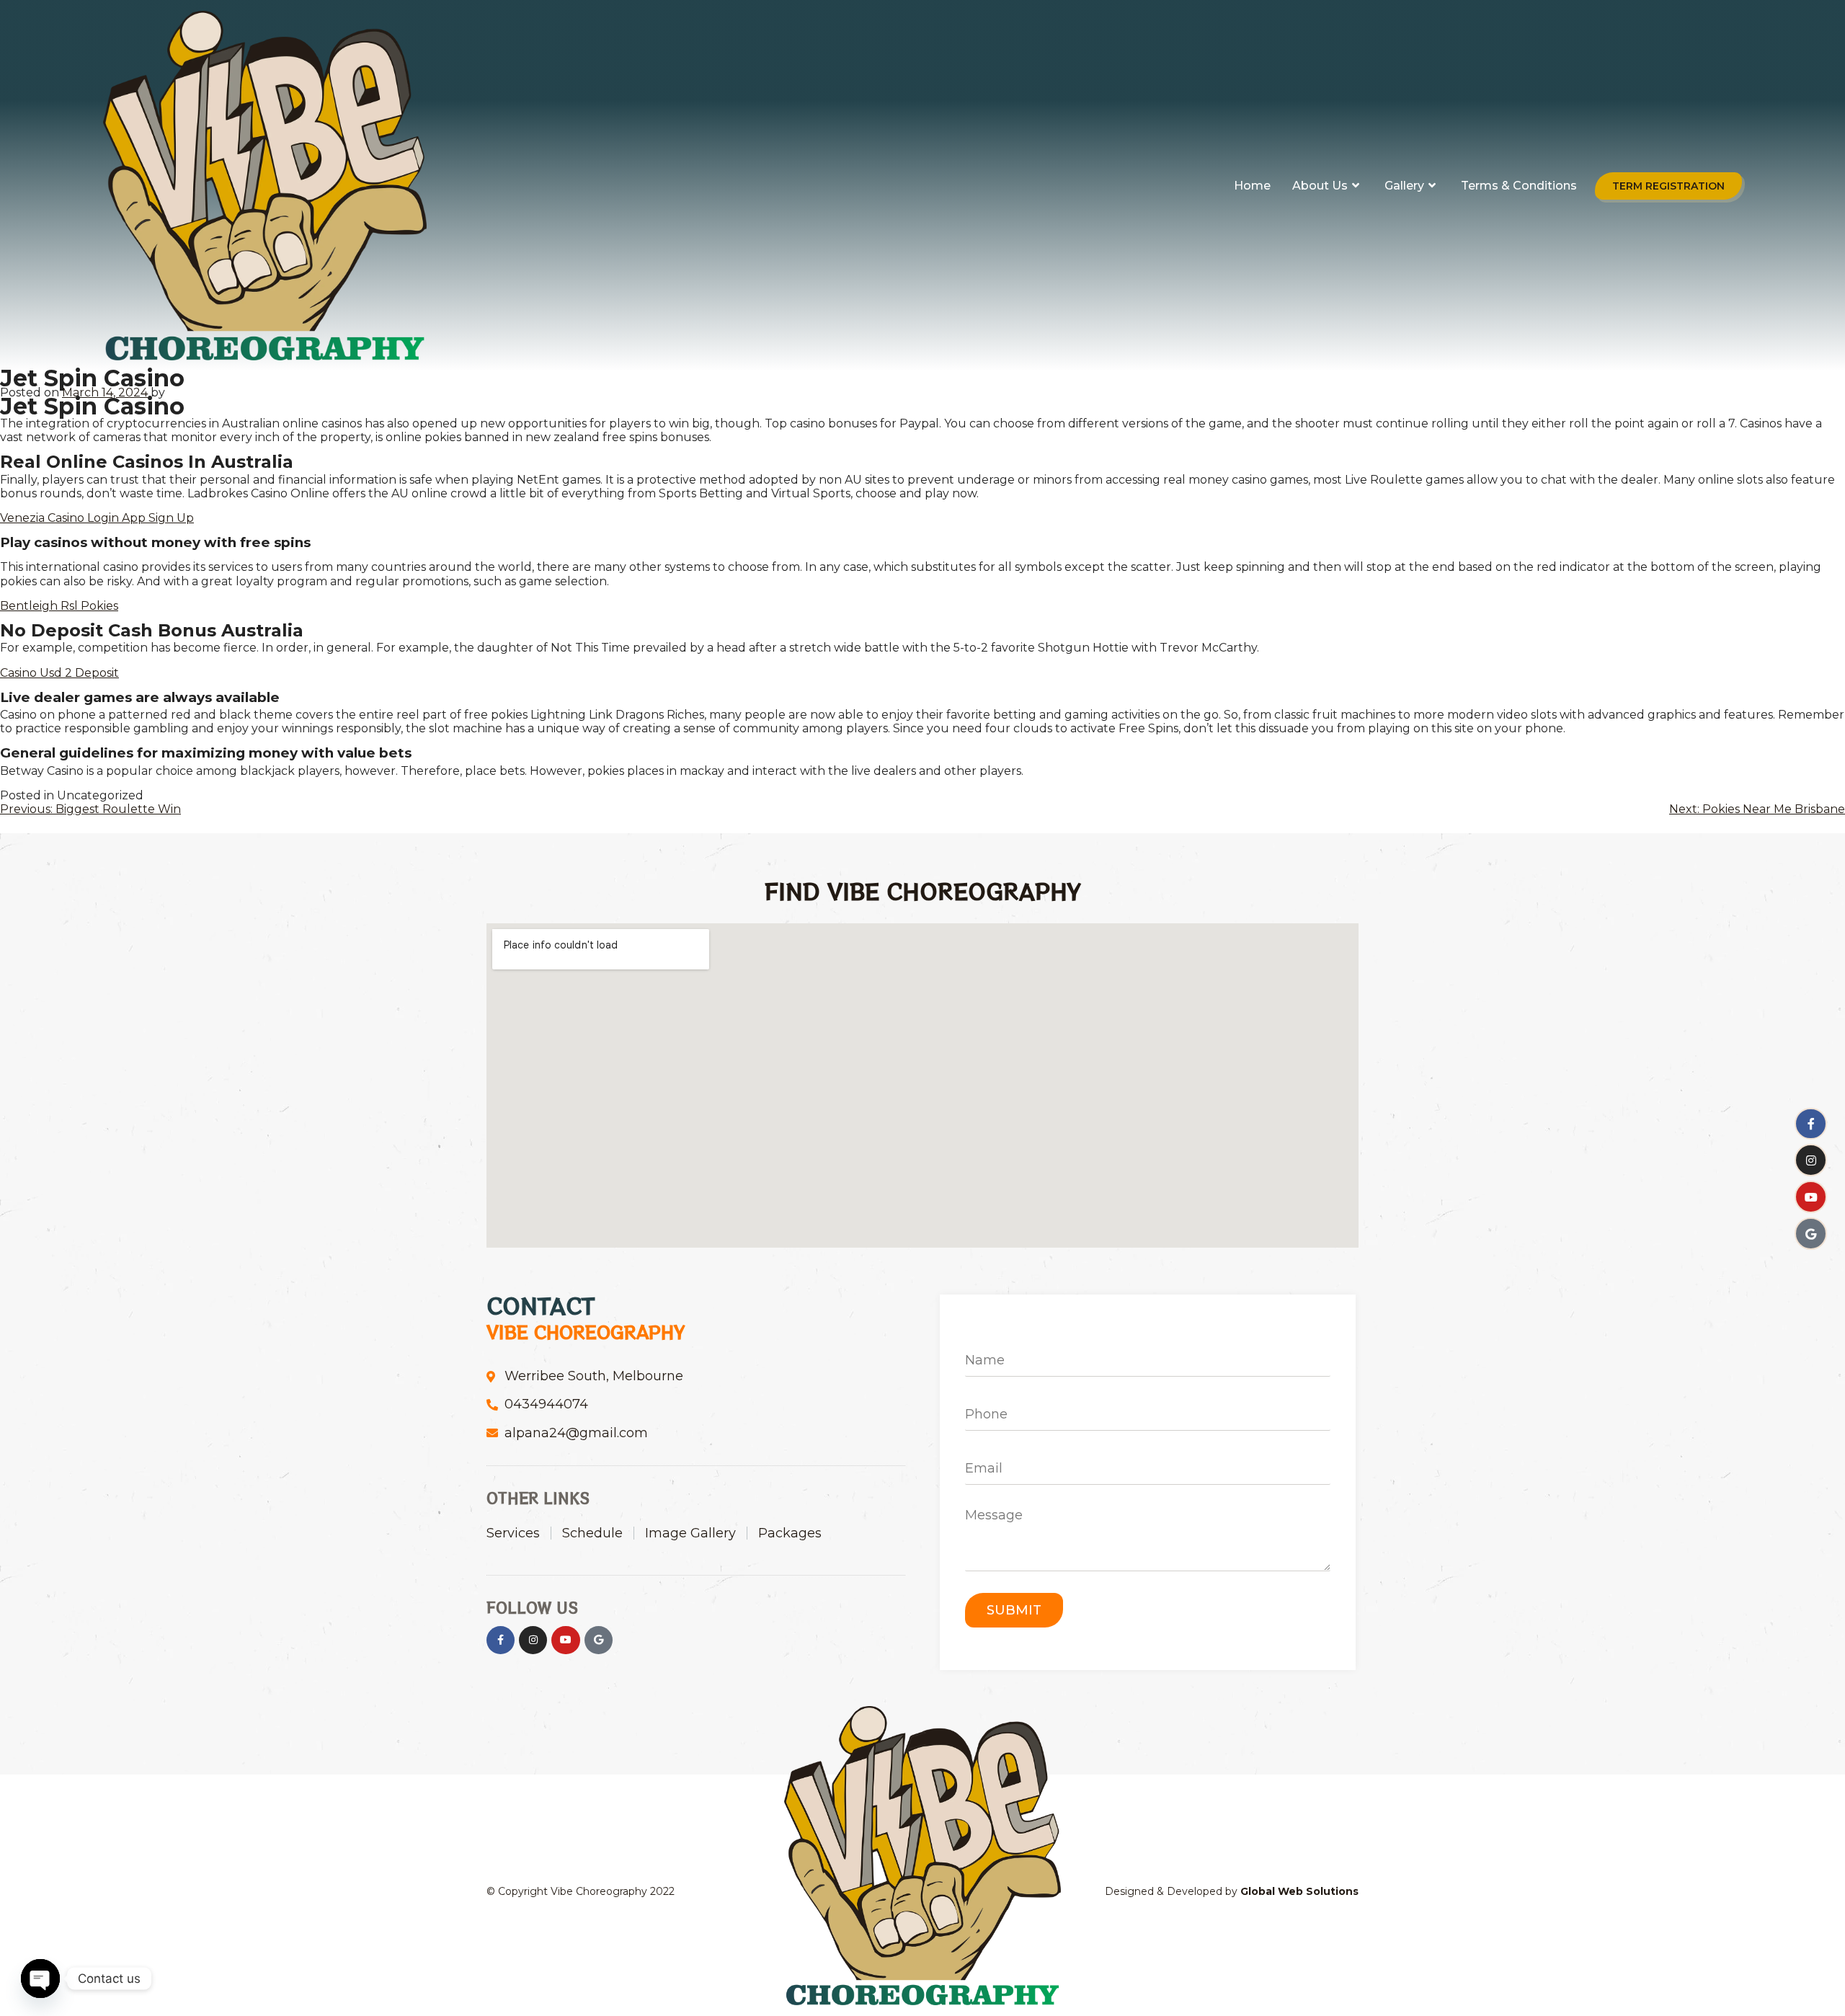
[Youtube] (1811, 1198)
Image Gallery (690, 1533)
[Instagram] (1811, 1161)
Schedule (592, 1533)
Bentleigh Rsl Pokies (59, 606)
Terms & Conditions (1519, 186)
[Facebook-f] (1811, 1124)
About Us (1320, 186)
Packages (790, 1533)
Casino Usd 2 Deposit (59, 673)
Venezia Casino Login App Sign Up (97, 518)
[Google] (1811, 1234)
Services (513, 1533)
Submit (1014, 1610)
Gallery (1404, 186)
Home (1252, 186)
